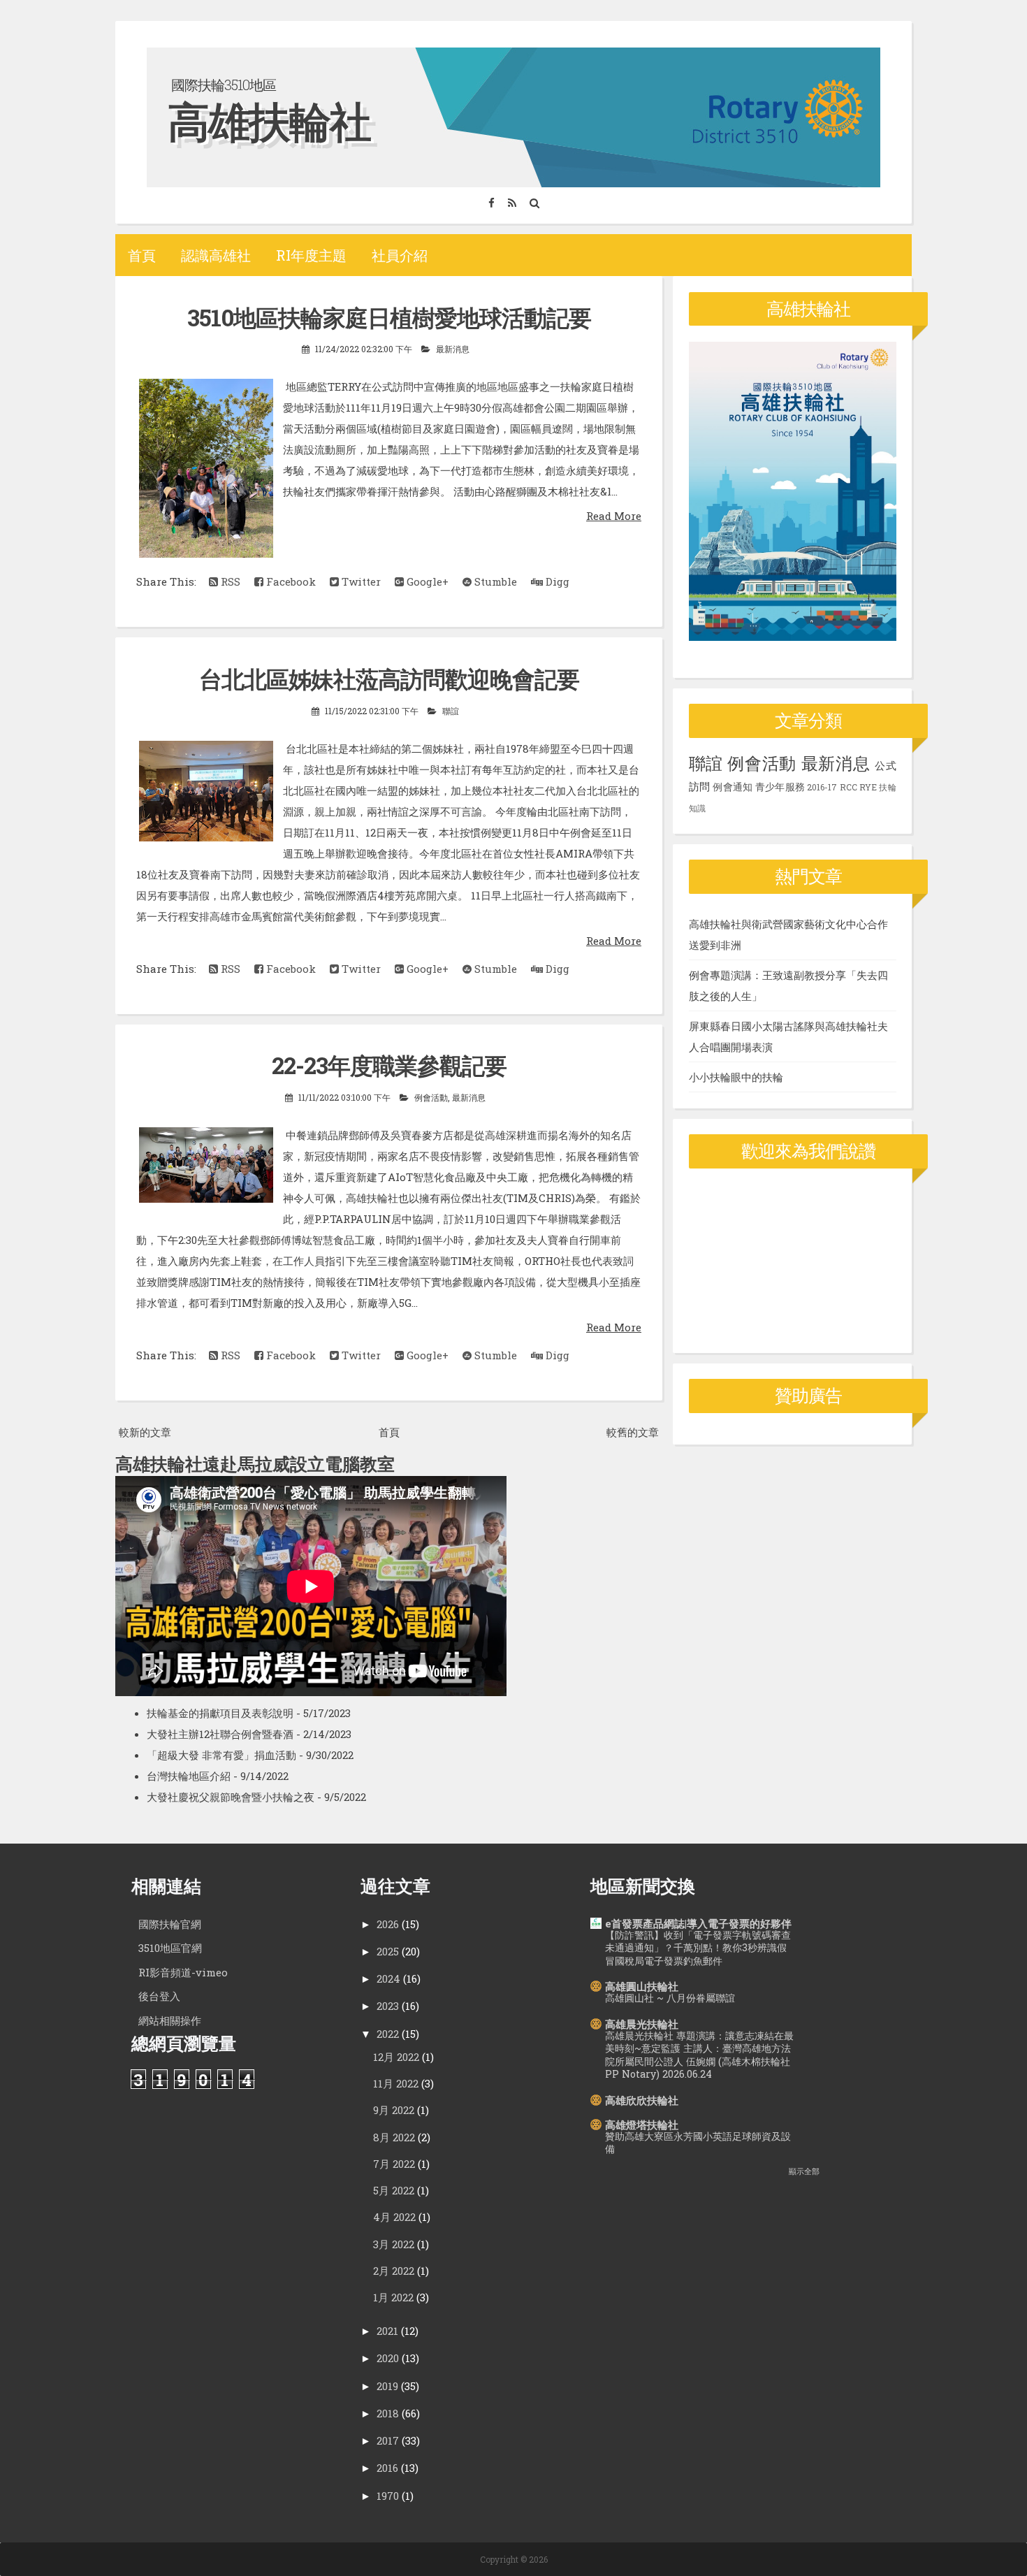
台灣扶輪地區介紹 (189, 1776)
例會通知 (733, 787)
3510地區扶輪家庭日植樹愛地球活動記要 (389, 317)
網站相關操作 (170, 2020)
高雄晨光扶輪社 (642, 2024)
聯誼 (451, 711)
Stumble (494, 581)
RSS (229, 581)
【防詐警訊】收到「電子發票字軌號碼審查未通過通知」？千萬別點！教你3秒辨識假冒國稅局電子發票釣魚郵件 (698, 1948)
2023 (388, 2006)
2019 (387, 2386)
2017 (388, 2440)
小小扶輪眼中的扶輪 (736, 1077)
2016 (387, 2468)
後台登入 (159, 1996)
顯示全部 (804, 2171)
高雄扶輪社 (269, 121)
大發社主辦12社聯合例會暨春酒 (220, 1734)
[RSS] (512, 203)
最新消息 (453, 349)
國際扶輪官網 (170, 1924)
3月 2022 (394, 2244)
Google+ (426, 581)
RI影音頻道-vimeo (183, 1972)
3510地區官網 (170, 1948)
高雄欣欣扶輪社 (642, 2100)
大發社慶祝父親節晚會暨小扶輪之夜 (231, 1797)
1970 (388, 2496)
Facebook (290, 581)
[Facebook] (491, 203)
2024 (388, 1978)
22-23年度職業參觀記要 (389, 1065)
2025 (388, 1951)
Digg (556, 581)
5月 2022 (394, 2190)
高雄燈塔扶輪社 (642, 2125)
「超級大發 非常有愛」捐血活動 (221, 1755)
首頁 (142, 255)
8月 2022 (394, 2137)
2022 (388, 2034)
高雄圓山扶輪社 (642, 1986)
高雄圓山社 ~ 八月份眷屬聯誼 (670, 1998)
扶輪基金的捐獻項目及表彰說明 (220, 1713)
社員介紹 (400, 255)
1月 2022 (393, 2297)
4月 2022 (394, 2217)
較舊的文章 (633, 1432)
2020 (388, 2358)
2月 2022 (394, 2271)
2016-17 (822, 787)
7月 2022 (394, 2164)
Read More (614, 516)
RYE (868, 787)
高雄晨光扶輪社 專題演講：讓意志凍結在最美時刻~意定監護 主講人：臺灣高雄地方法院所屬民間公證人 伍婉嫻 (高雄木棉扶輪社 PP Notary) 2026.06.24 (699, 2055)
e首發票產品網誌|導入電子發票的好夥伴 (698, 1923)
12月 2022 (396, 2057)
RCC (848, 787)
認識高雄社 (216, 255)
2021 (387, 2331)
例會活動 (431, 1097)
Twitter (360, 581)
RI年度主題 (311, 255)
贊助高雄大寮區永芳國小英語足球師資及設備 (698, 2143)
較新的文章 (145, 1432)
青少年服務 (780, 787)
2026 (388, 1924)
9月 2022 (394, 2110)
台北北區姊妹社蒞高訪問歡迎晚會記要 (389, 679)
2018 (388, 2413)
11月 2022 (396, 2083)
